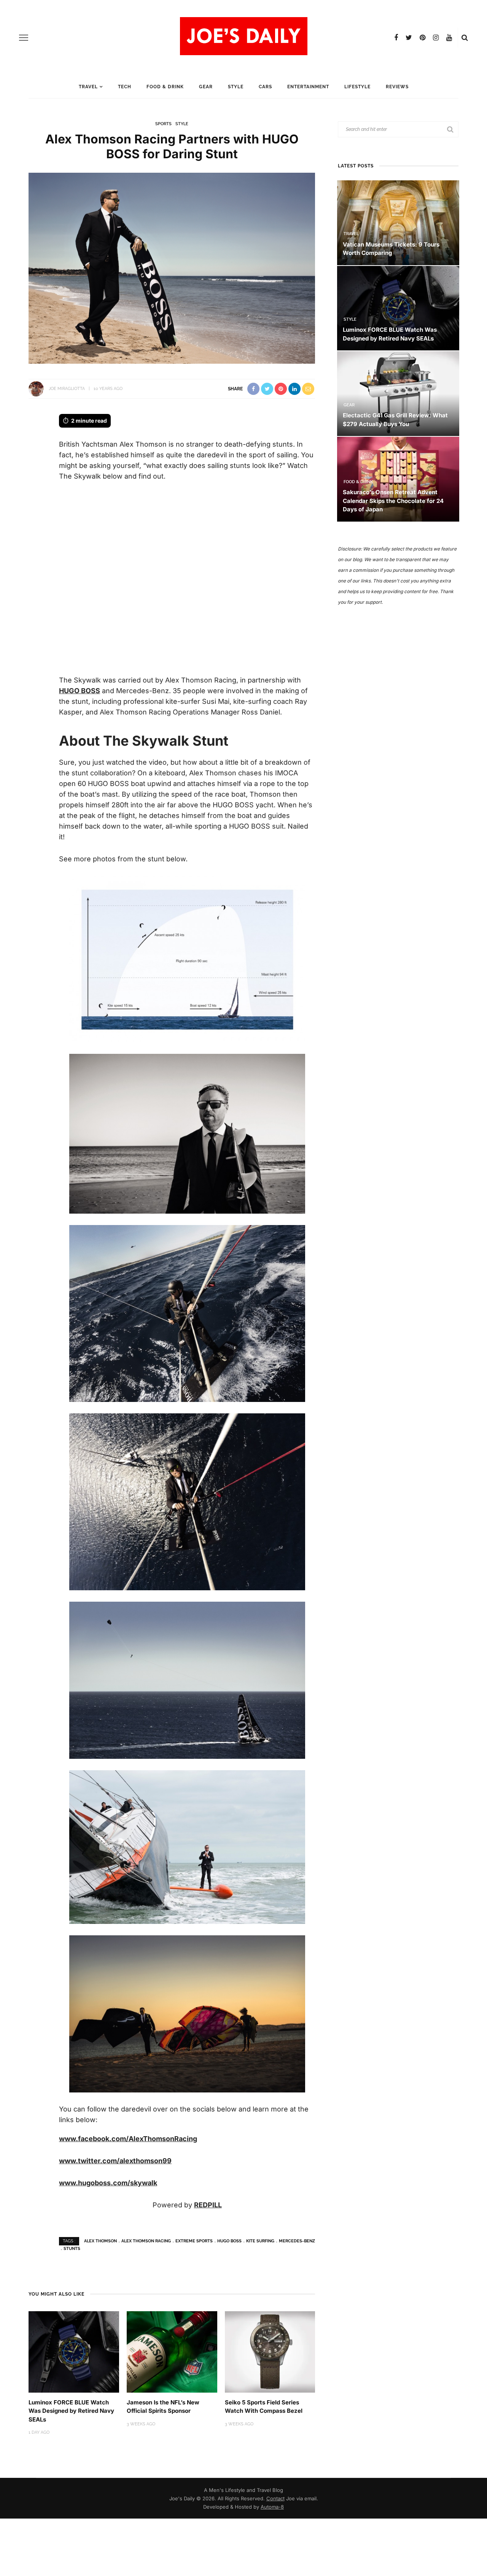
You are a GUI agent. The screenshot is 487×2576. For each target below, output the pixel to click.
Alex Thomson (100, 2241)
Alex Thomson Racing (146, 2241)
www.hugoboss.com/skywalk (108, 2183)
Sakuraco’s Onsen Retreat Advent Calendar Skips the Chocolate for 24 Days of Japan (393, 501)
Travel (88, 87)
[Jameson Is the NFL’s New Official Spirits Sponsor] (172, 2351)
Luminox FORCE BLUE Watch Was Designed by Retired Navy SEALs (71, 2411)
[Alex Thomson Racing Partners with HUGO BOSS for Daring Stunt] (172, 268)
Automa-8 (272, 2507)
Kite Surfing (260, 2241)
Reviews (397, 87)
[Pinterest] (423, 38)
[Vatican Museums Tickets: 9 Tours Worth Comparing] (398, 222)
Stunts (72, 2249)
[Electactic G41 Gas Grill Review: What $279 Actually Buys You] (398, 393)
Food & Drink (165, 87)
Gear (206, 87)
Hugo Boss (229, 2241)
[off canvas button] (24, 38)
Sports (163, 124)
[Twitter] (409, 38)
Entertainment (308, 87)
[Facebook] (396, 38)
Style (236, 87)
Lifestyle (357, 87)
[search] (465, 38)
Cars (265, 87)
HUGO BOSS (80, 691)
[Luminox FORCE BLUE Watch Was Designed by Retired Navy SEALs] (74, 2351)
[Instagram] (436, 38)
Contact (275, 2498)
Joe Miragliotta (67, 389)
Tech (125, 87)
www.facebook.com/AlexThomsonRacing (128, 2139)
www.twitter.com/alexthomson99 (115, 2161)
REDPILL (208, 2205)
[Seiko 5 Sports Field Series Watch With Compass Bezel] (270, 2351)
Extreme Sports (194, 2241)
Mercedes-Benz (297, 2241)
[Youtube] (449, 38)
